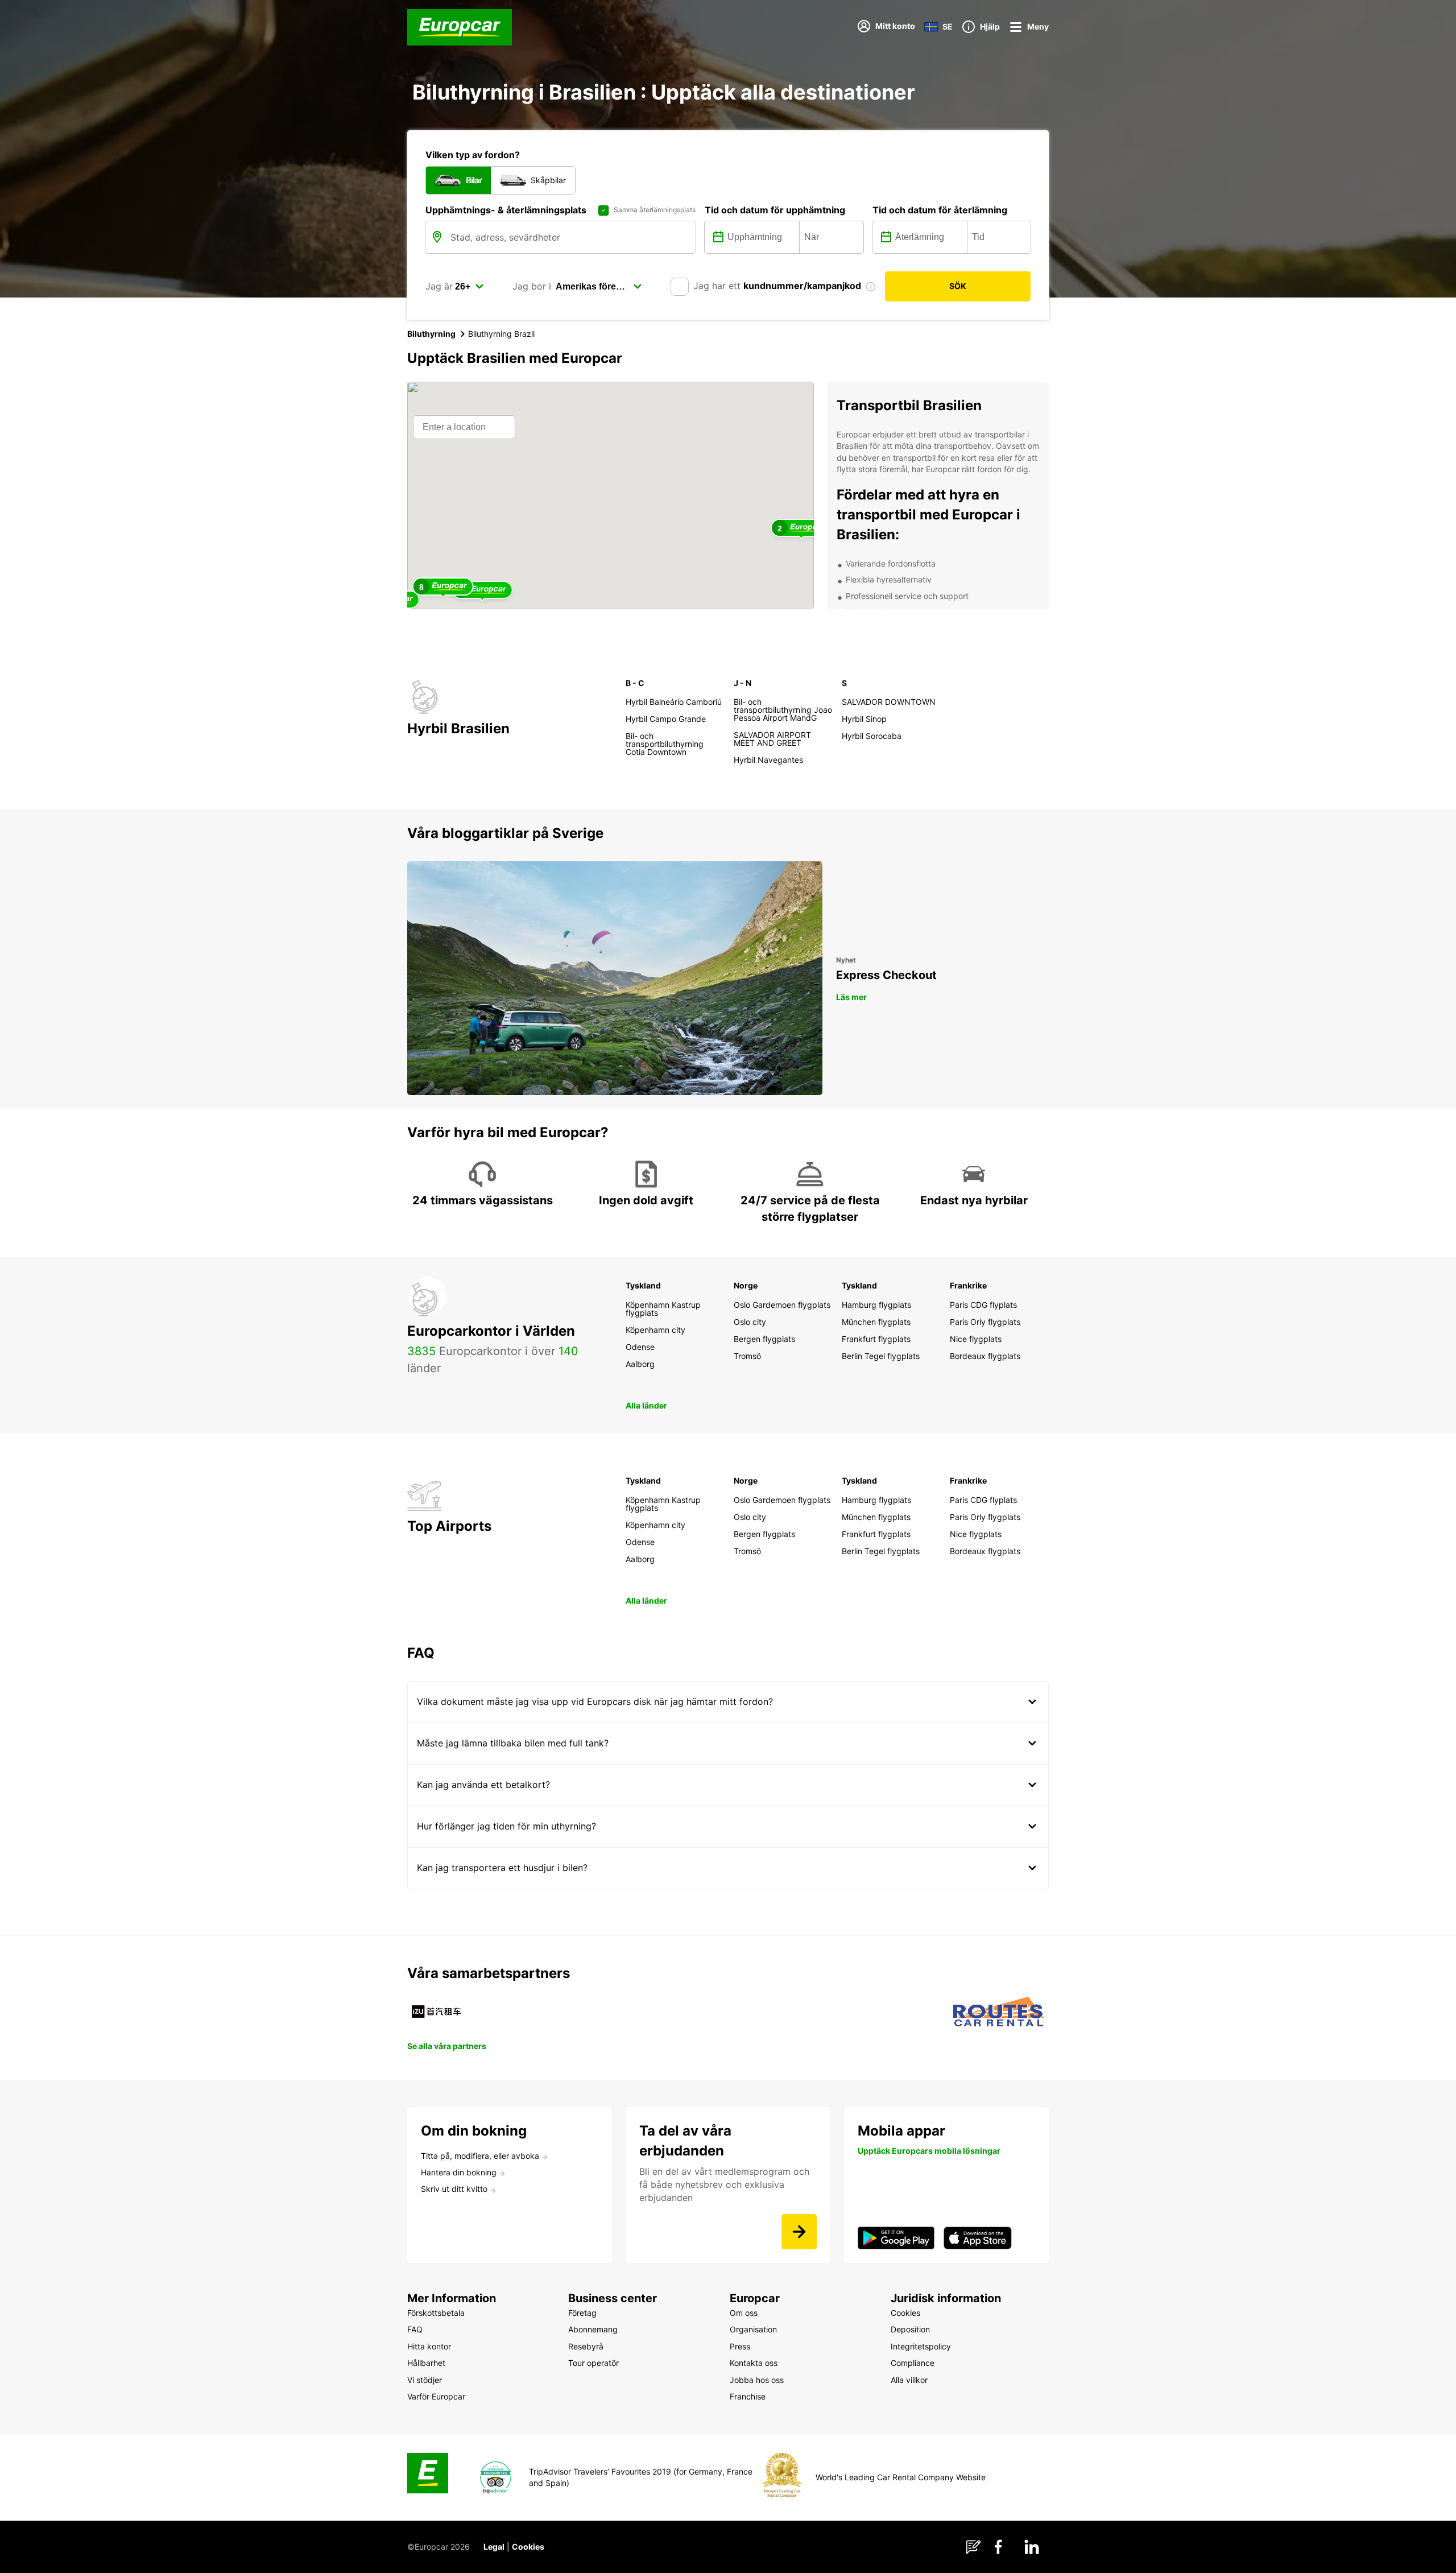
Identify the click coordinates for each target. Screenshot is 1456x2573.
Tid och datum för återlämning (940, 210)
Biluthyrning (431, 334)
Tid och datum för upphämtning (775, 210)
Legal (494, 2547)
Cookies (528, 2547)
